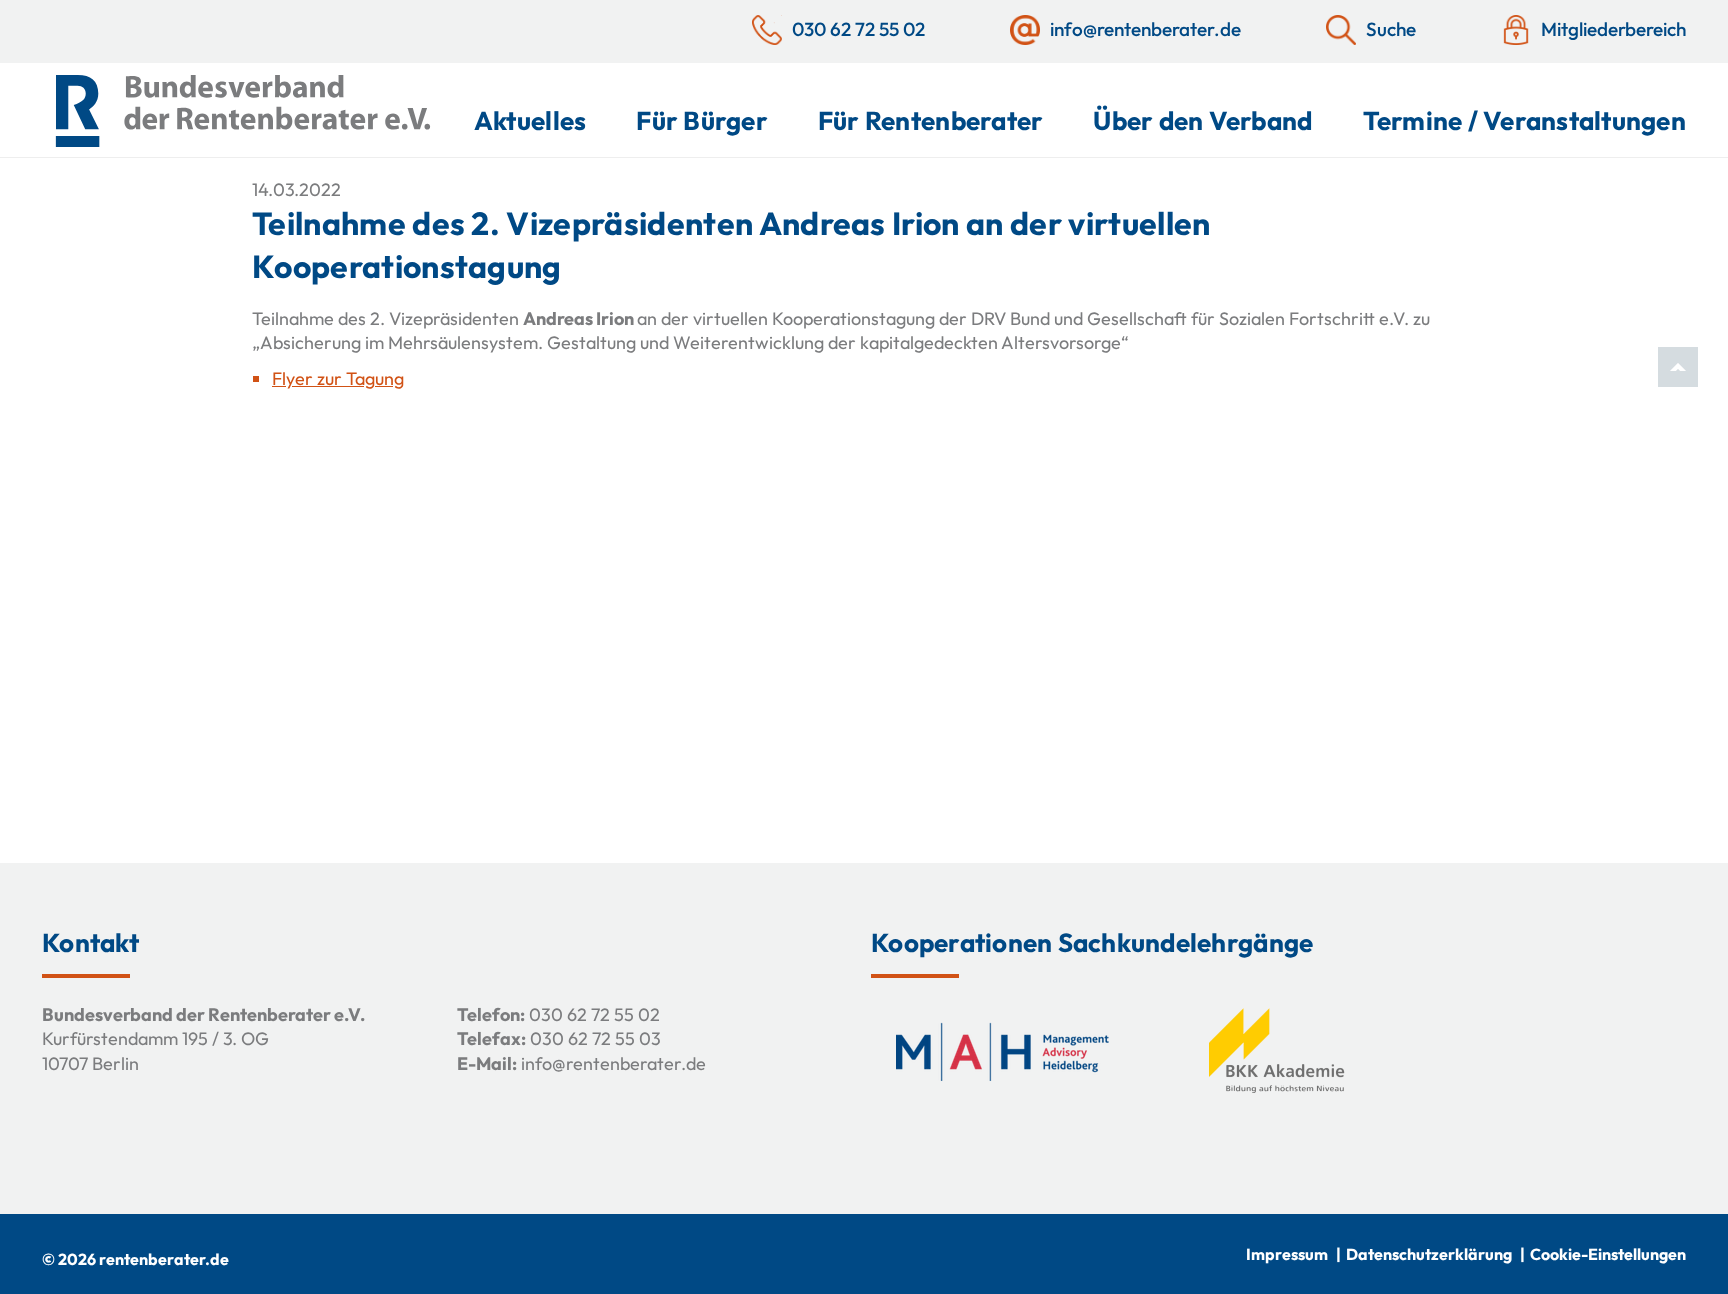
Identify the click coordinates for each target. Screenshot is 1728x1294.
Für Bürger (702, 120)
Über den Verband (1202, 120)
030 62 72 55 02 (594, 1014)
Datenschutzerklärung (1429, 1254)
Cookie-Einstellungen (1608, 1254)
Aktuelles (530, 120)
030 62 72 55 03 (595, 1038)
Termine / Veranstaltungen (1525, 120)
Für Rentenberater (930, 120)
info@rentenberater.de (613, 1063)
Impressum (1287, 1254)
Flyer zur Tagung (338, 378)
